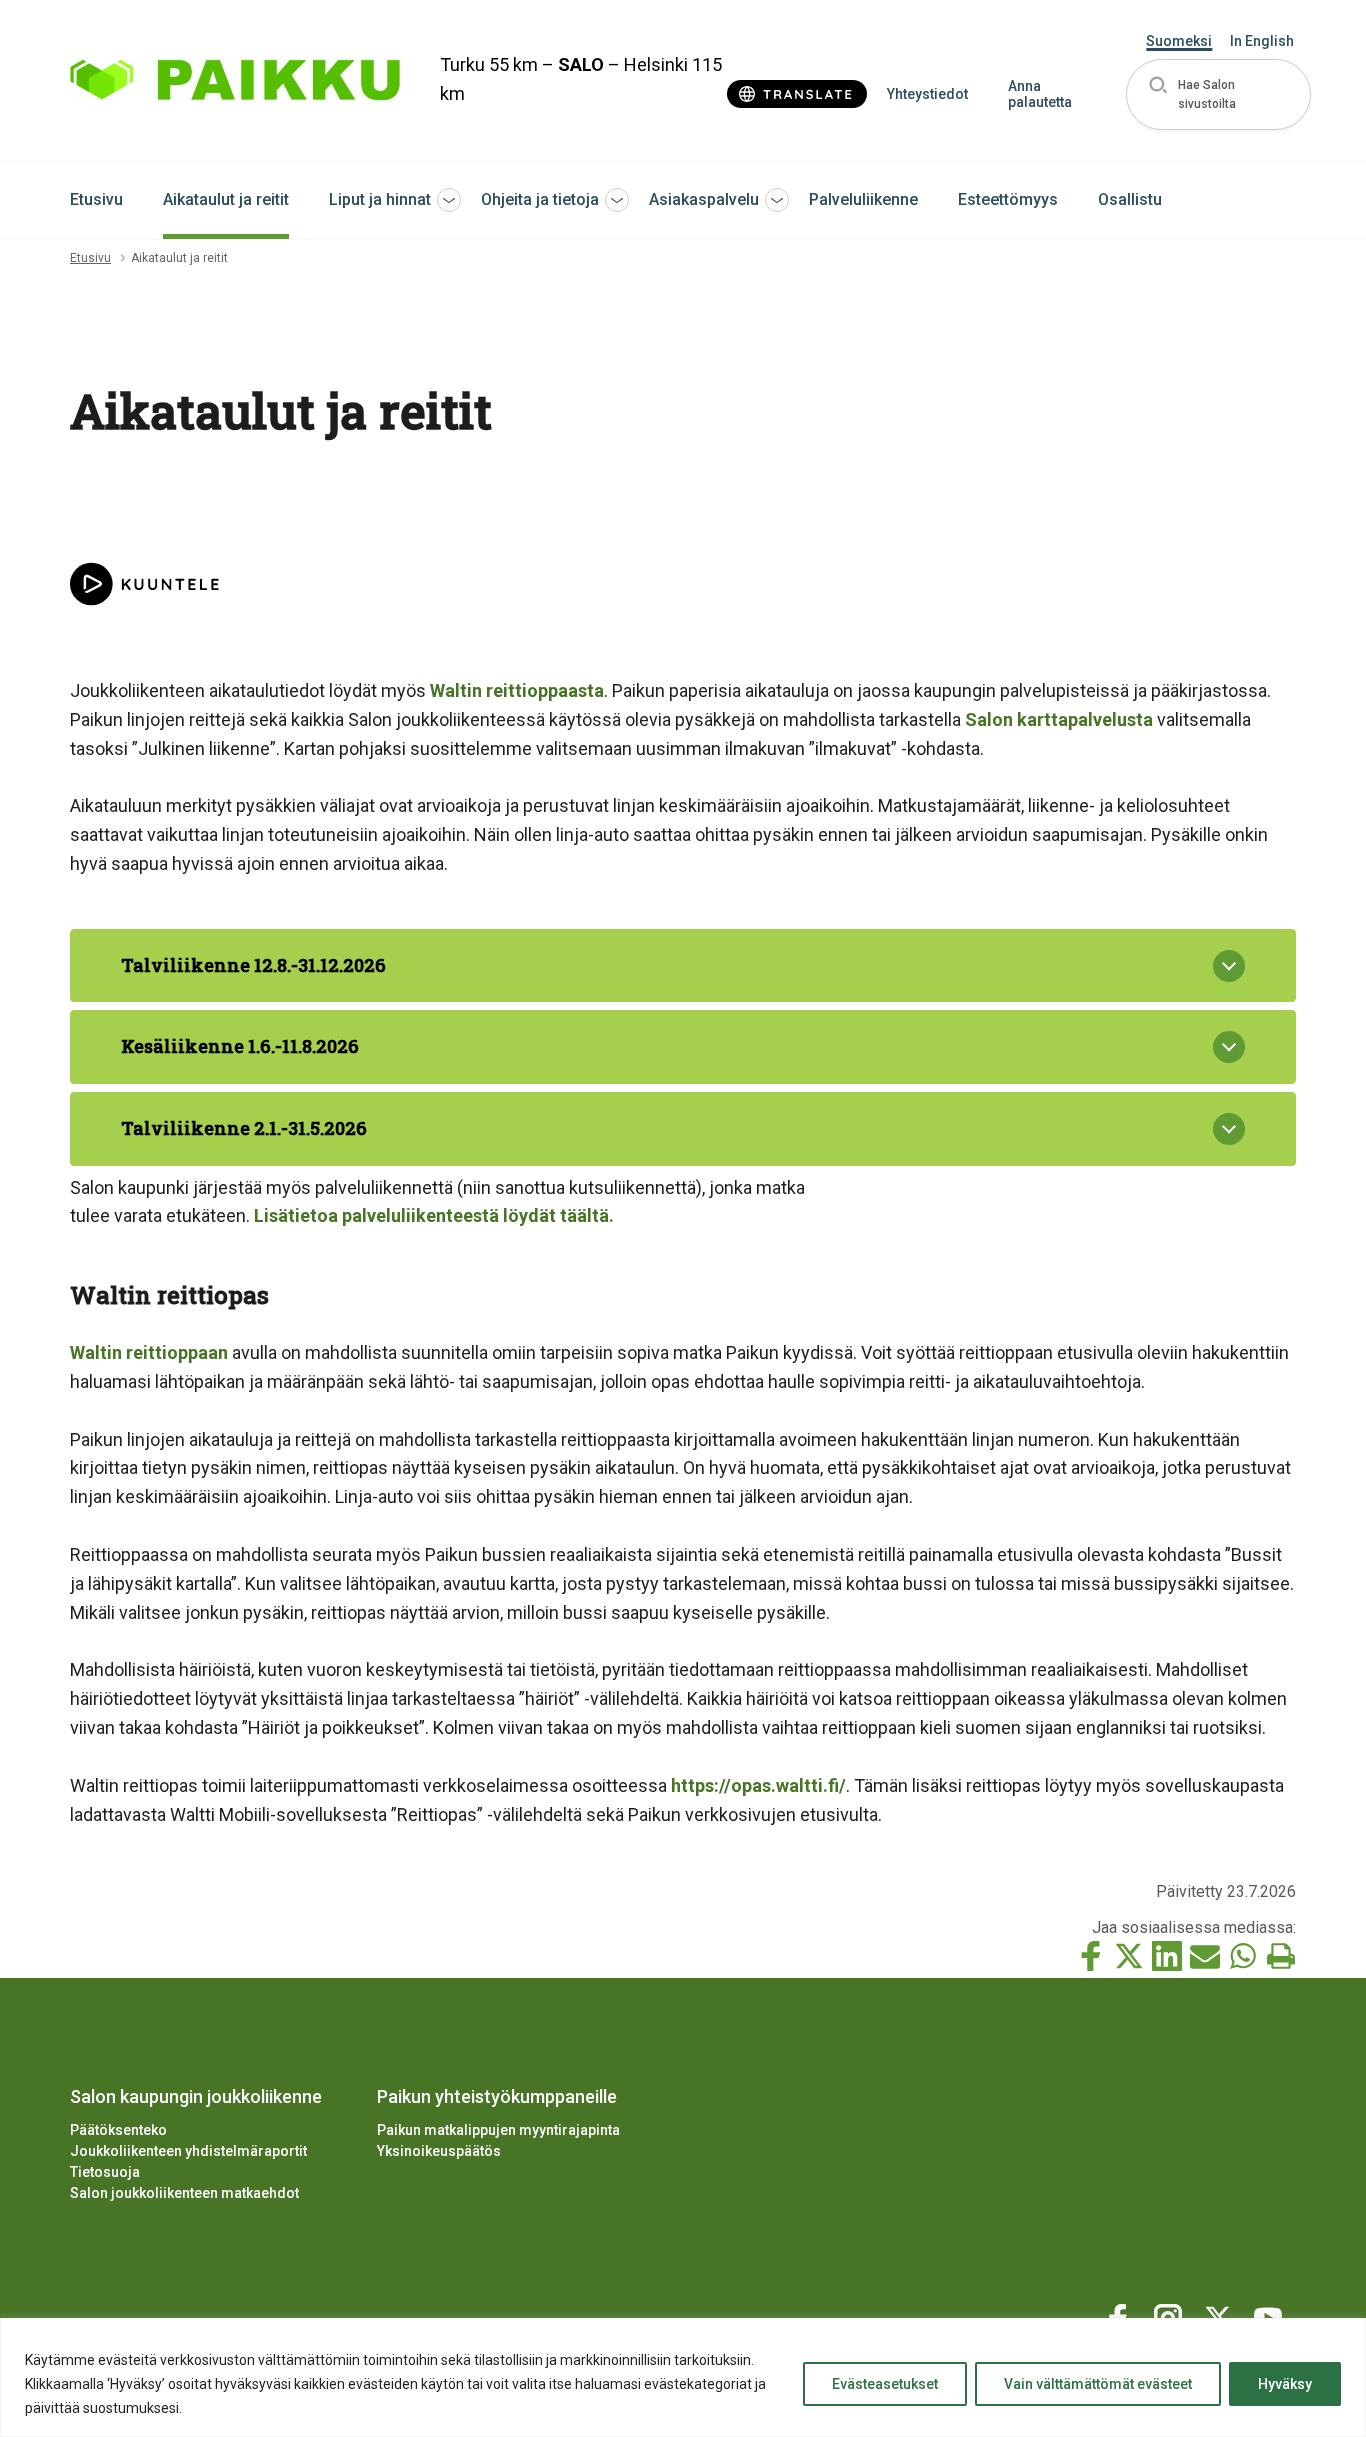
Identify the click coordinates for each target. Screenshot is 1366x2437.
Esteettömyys (1008, 199)
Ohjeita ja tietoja (540, 199)
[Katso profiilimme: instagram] (1171, 2314)
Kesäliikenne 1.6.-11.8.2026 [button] (240, 1046)
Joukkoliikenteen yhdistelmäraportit (188, 2151)
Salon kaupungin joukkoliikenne (196, 2096)
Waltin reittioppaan (149, 1352)
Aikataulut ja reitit (226, 199)
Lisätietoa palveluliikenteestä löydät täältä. (434, 1215)
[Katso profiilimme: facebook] (1121, 2314)
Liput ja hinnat (380, 199)
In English (1262, 41)
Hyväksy (1285, 2384)
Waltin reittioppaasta (517, 690)
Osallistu (1130, 199)
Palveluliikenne (863, 199)
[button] (1218, 94)
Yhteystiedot (927, 94)
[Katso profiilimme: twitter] (1221, 2314)
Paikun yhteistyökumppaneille (497, 2096)
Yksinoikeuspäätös (439, 2151)
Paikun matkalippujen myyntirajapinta (498, 2130)
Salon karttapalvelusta (1059, 719)
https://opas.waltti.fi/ (758, 1785)
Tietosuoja (105, 2172)
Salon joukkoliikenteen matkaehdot (184, 2193)
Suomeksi (1179, 41)
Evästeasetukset (885, 2384)
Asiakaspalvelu (704, 199)
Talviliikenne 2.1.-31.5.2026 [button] (244, 1128)
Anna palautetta (1040, 94)
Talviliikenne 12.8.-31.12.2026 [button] (253, 965)
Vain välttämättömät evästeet (1098, 2384)
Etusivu (96, 199)
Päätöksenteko (118, 2130)
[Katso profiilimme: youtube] (1271, 2314)
